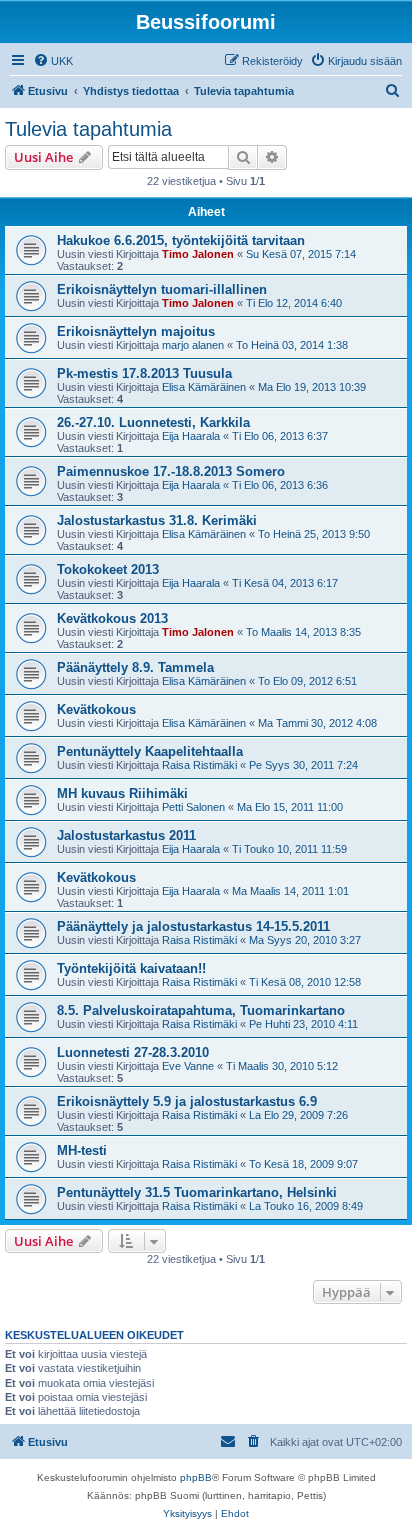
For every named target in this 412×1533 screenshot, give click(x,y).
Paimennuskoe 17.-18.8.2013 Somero (171, 471)
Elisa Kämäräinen (204, 387)
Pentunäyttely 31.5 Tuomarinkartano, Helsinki (197, 1192)
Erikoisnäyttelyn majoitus (136, 331)
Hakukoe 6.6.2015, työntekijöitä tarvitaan (181, 240)
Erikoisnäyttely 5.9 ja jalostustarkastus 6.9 (187, 1101)
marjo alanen (193, 345)
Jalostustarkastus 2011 (126, 835)
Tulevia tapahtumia (88, 129)
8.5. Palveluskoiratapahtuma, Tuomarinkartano (201, 1010)
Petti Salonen (193, 807)
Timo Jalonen (198, 254)
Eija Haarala (191, 436)
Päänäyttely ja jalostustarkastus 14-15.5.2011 (193, 926)
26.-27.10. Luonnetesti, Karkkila (153, 422)
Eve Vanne (188, 1066)
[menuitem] (53, 61)
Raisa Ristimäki (199, 765)
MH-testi (82, 1150)
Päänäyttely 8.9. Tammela (135, 667)
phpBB (196, 1477)
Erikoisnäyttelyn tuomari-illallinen (162, 289)
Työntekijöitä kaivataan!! (131, 968)
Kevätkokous (96, 709)
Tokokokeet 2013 (108, 569)
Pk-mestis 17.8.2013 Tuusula (144, 373)
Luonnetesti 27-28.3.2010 (133, 1052)
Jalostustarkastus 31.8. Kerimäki (157, 520)
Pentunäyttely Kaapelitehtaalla (150, 751)
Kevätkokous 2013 (112, 618)
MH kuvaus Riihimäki (122, 793)
